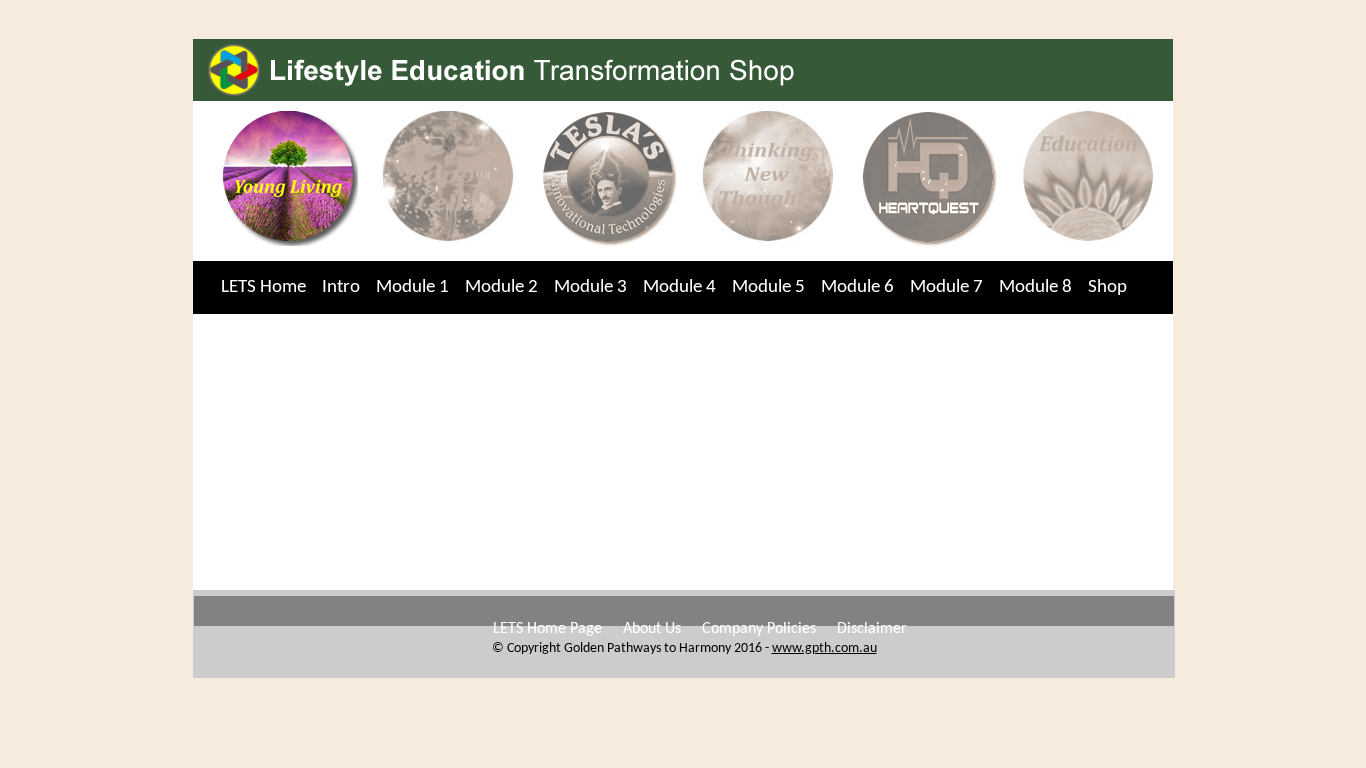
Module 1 (412, 287)
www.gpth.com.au (824, 648)
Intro (341, 287)
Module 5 (768, 287)
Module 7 (946, 287)
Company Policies (759, 629)
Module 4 (679, 287)
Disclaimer (872, 629)
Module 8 (1035, 287)
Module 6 (857, 287)
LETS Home (263, 287)
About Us (652, 629)
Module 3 (590, 287)
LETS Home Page (547, 629)
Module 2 (501, 287)
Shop (1107, 287)
